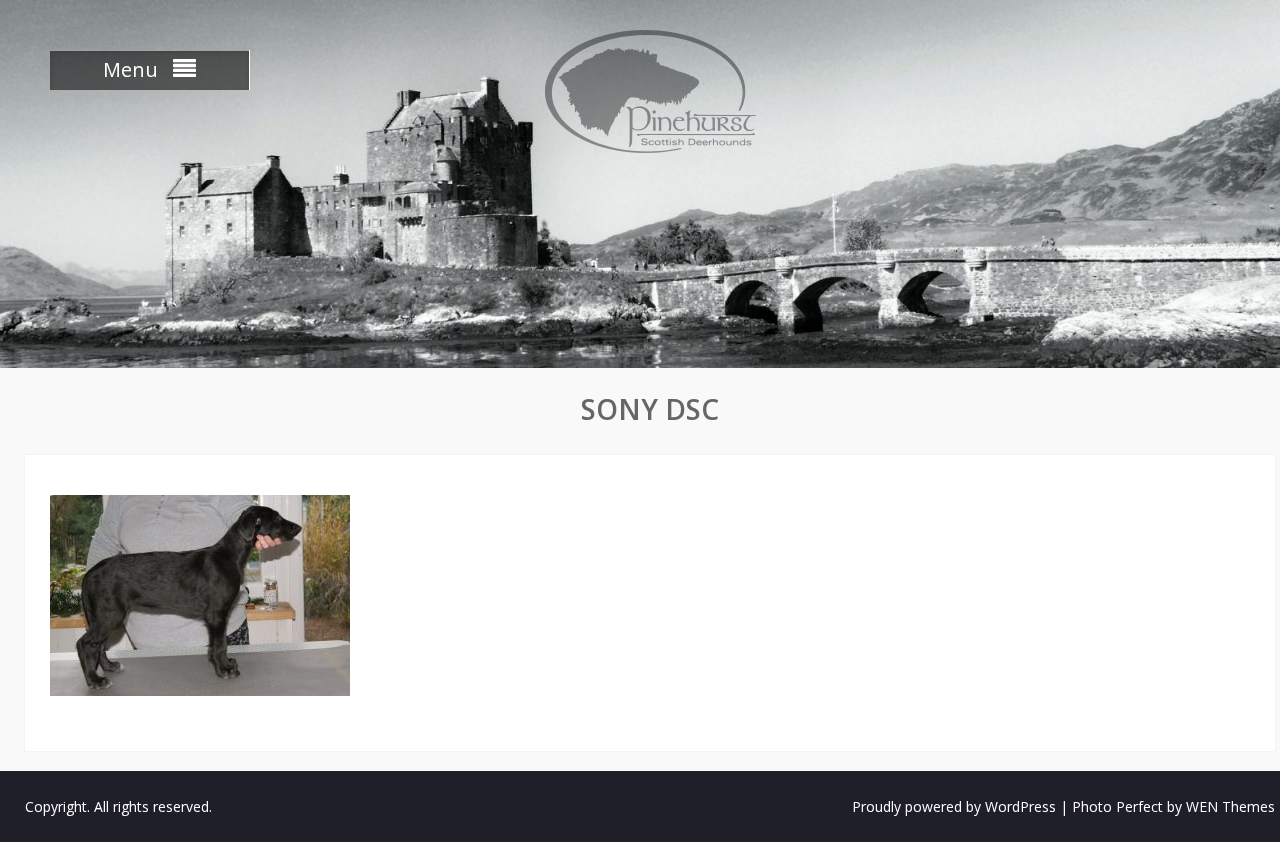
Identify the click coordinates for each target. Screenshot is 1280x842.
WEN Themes (1230, 806)
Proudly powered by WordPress (954, 806)
